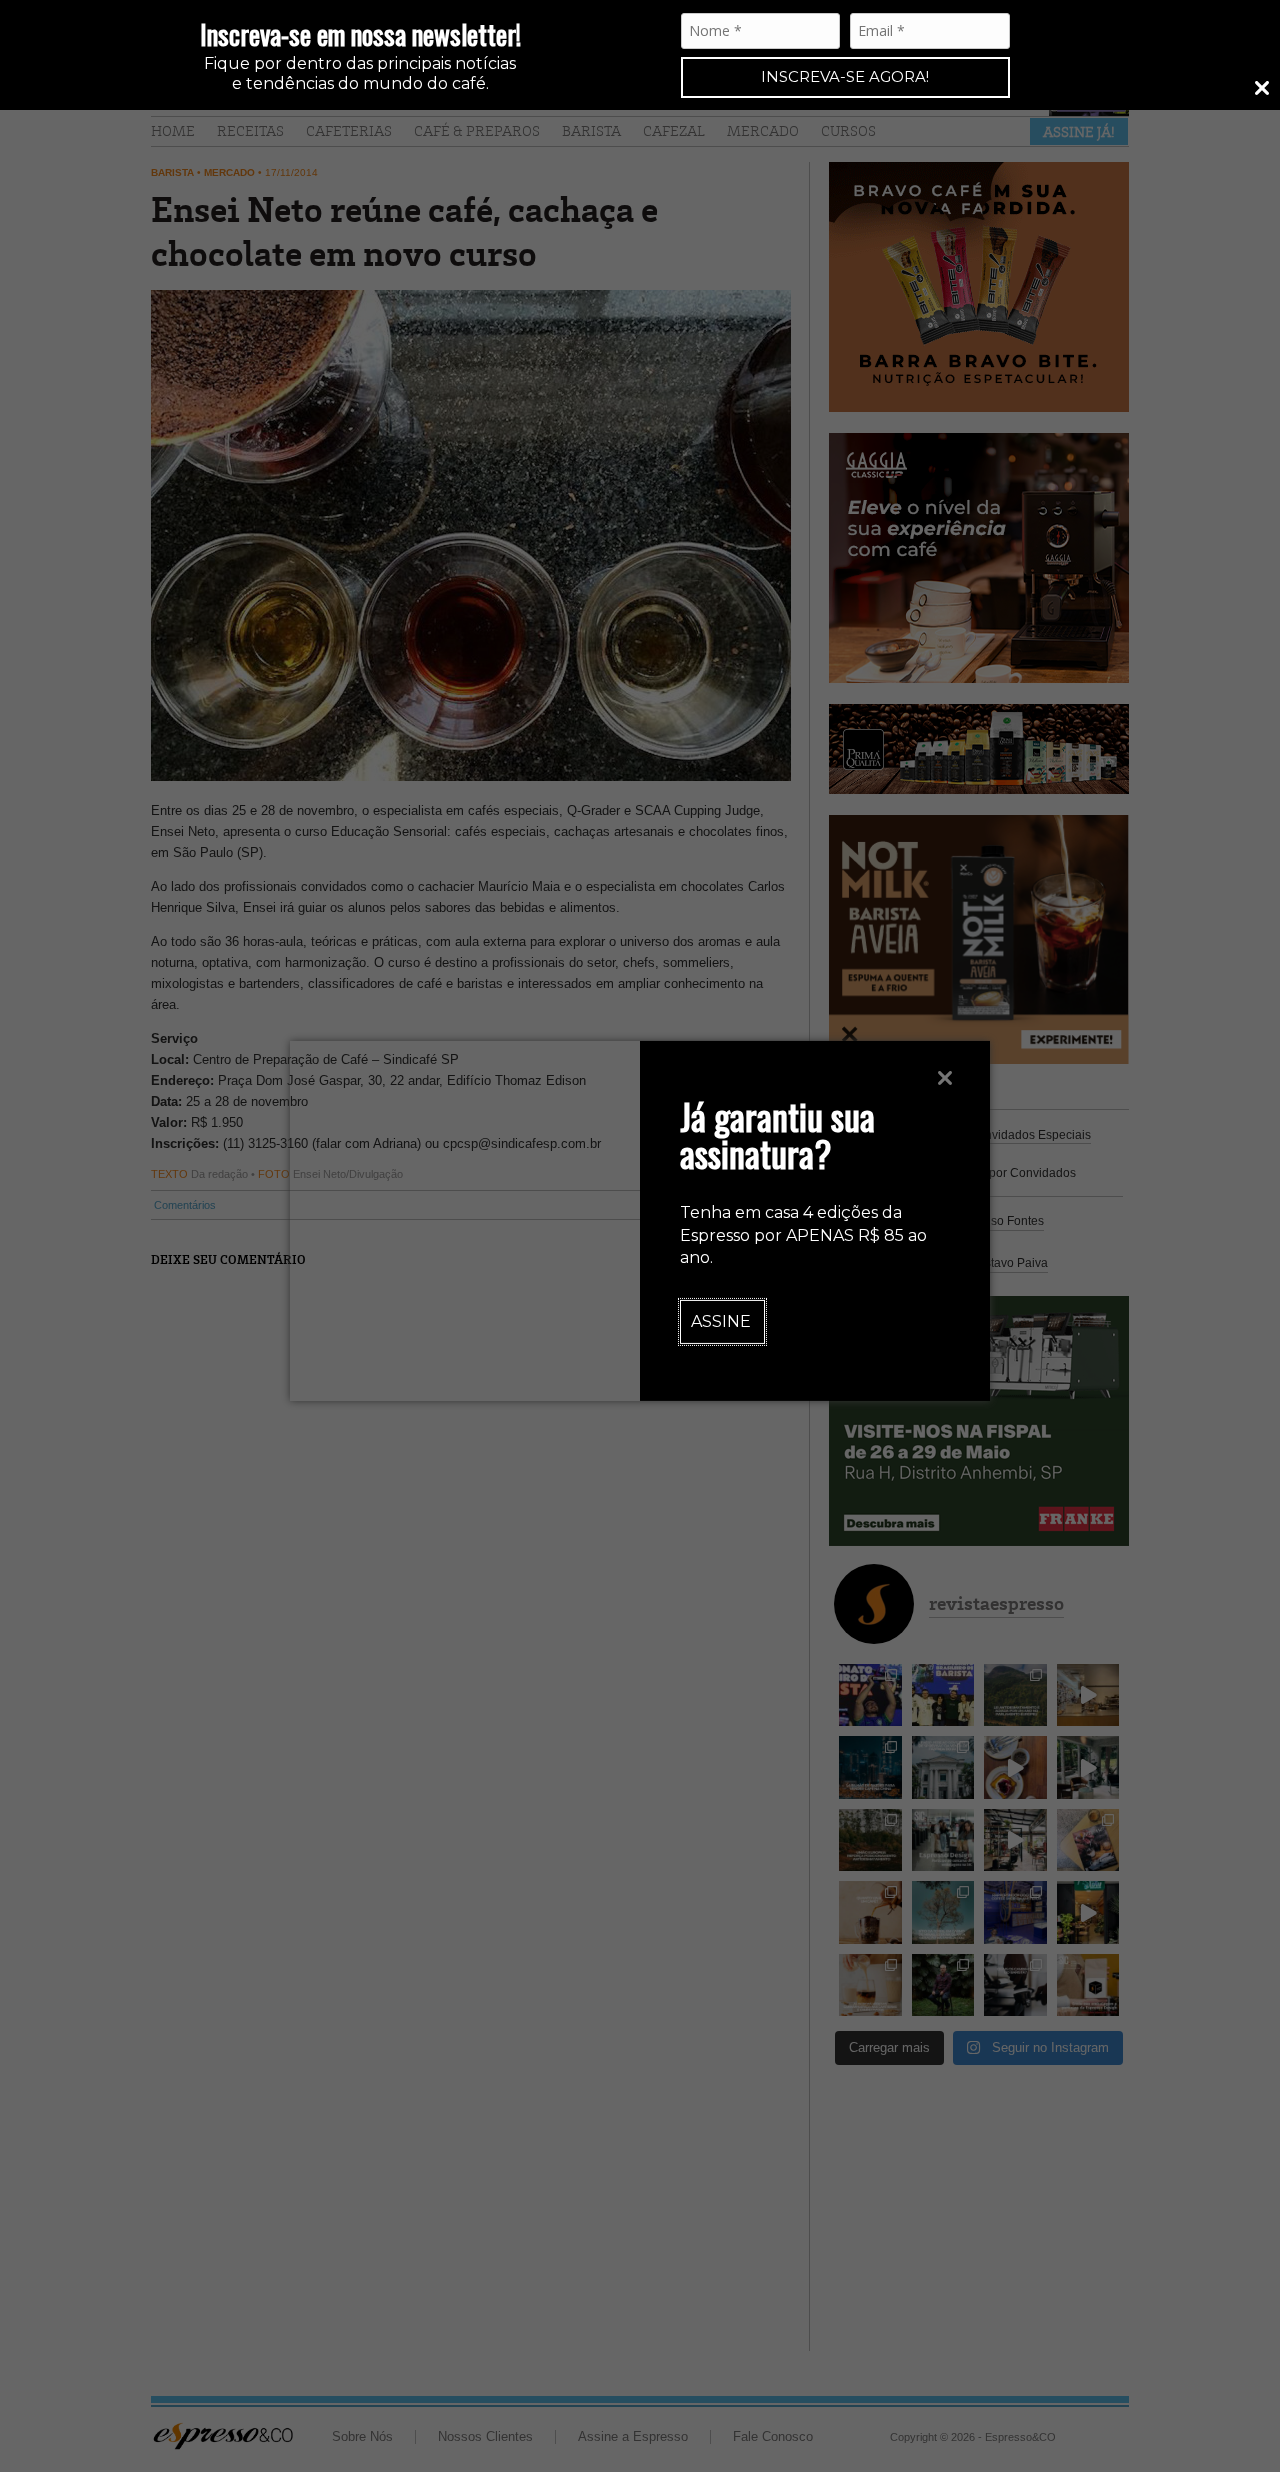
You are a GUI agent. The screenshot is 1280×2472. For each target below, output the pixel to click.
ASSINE (721, 1321)
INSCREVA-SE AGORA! (845, 76)
